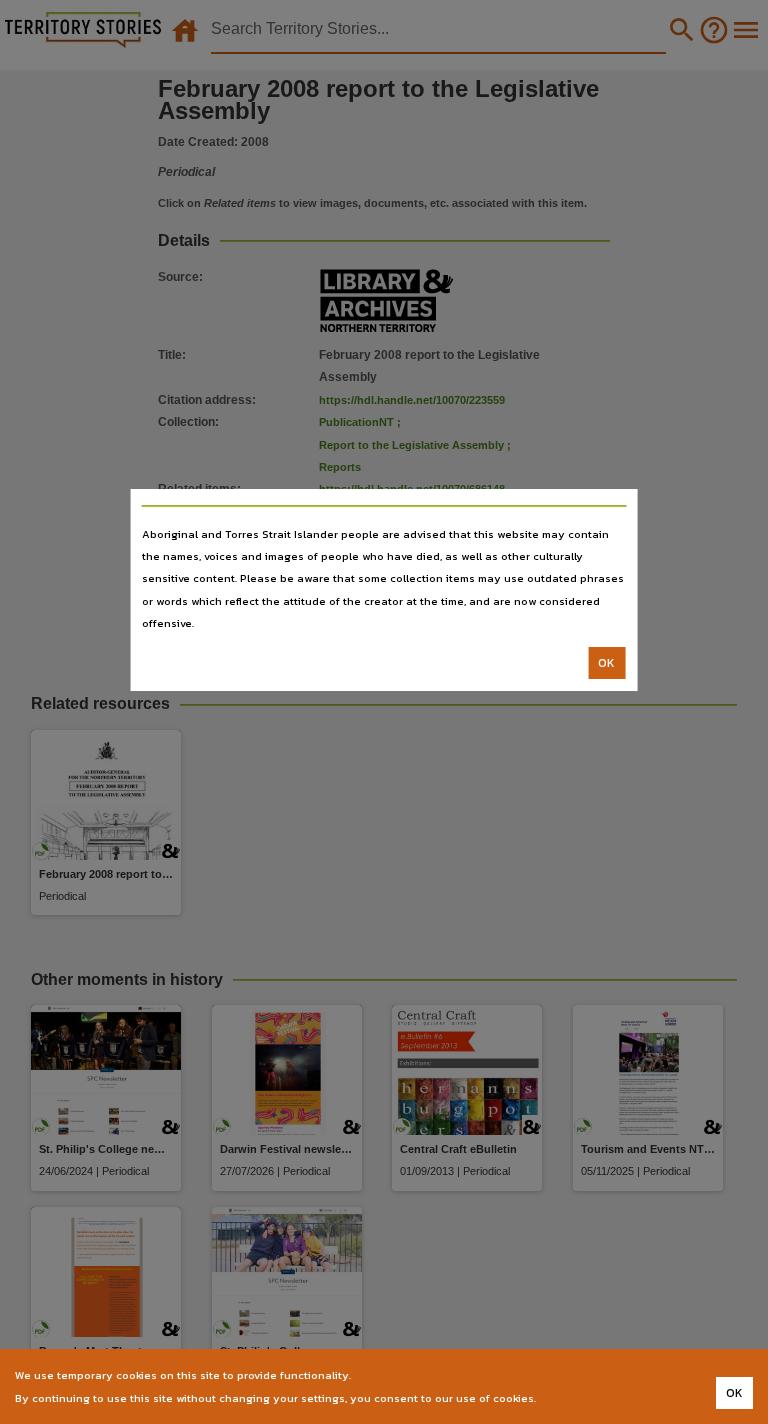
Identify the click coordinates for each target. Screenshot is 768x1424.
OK (606, 663)
